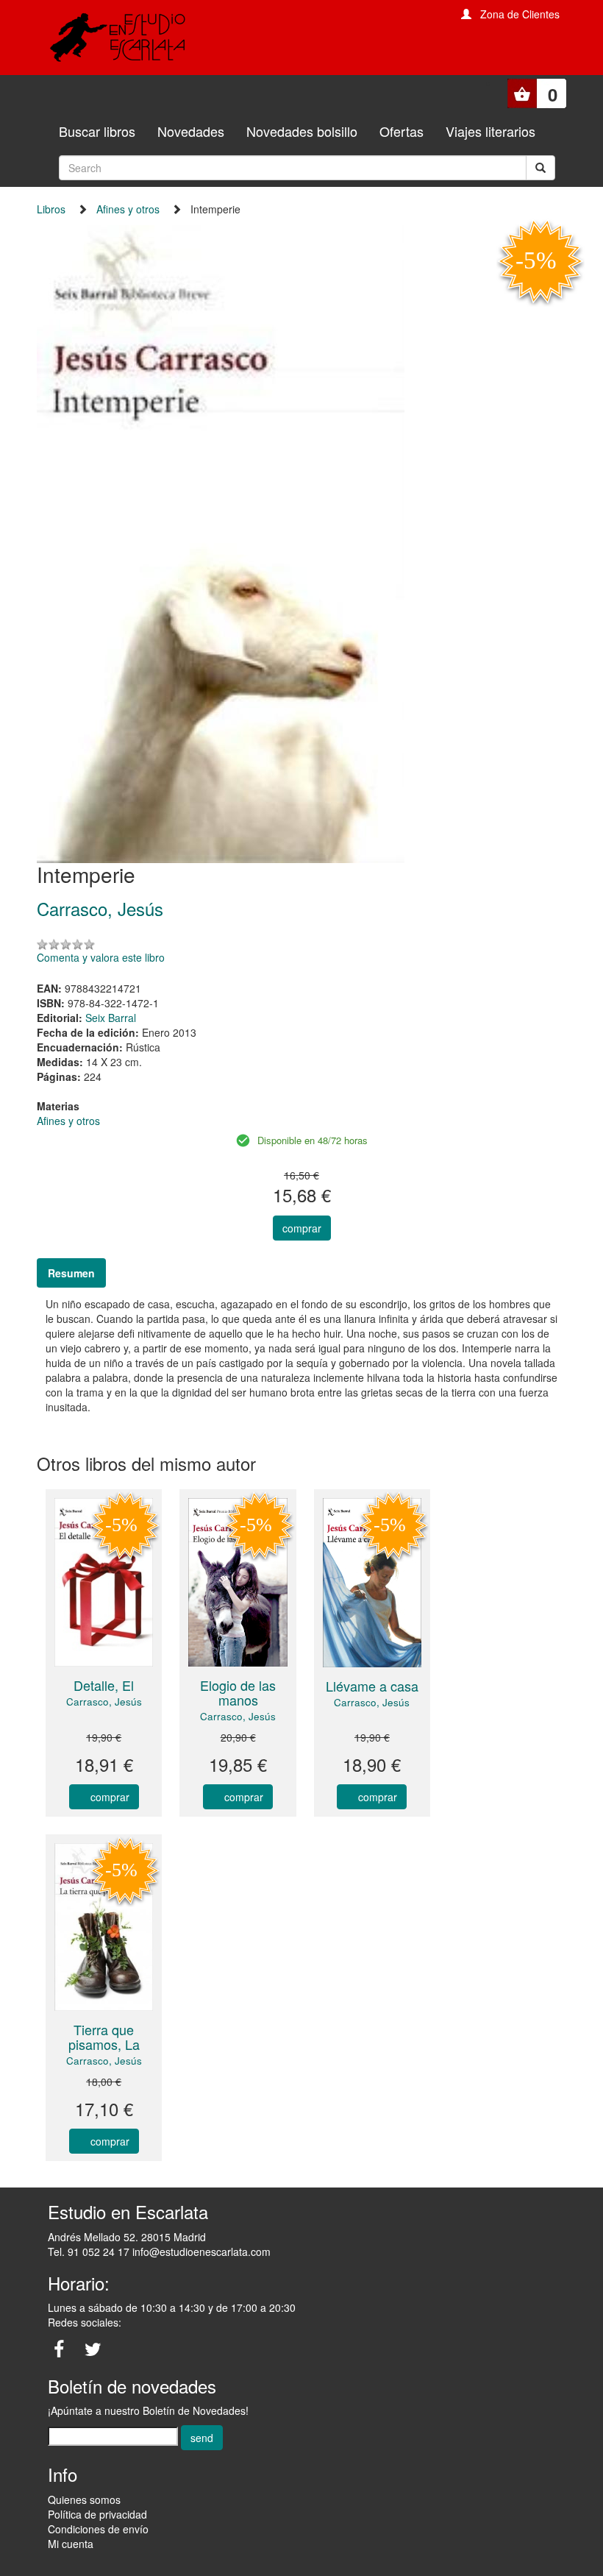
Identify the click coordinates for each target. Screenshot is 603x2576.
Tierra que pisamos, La (104, 2037)
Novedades (191, 131)
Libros (51, 209)
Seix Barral (111, 1018)
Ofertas (402, 131)
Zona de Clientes (520, 14)
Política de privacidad (97, 2514)
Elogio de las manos (238, 1692)
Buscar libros (97, 131)
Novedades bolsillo (302, 131)
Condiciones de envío (98, 2529)
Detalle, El (104, 1685)
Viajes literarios (490, 131)
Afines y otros (128, 209)
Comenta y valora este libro (101, 957)
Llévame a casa (372, 1686)
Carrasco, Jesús (104, 1702)
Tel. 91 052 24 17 (89, 2252)
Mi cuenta (71, 2544)
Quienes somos (84, 2499)
